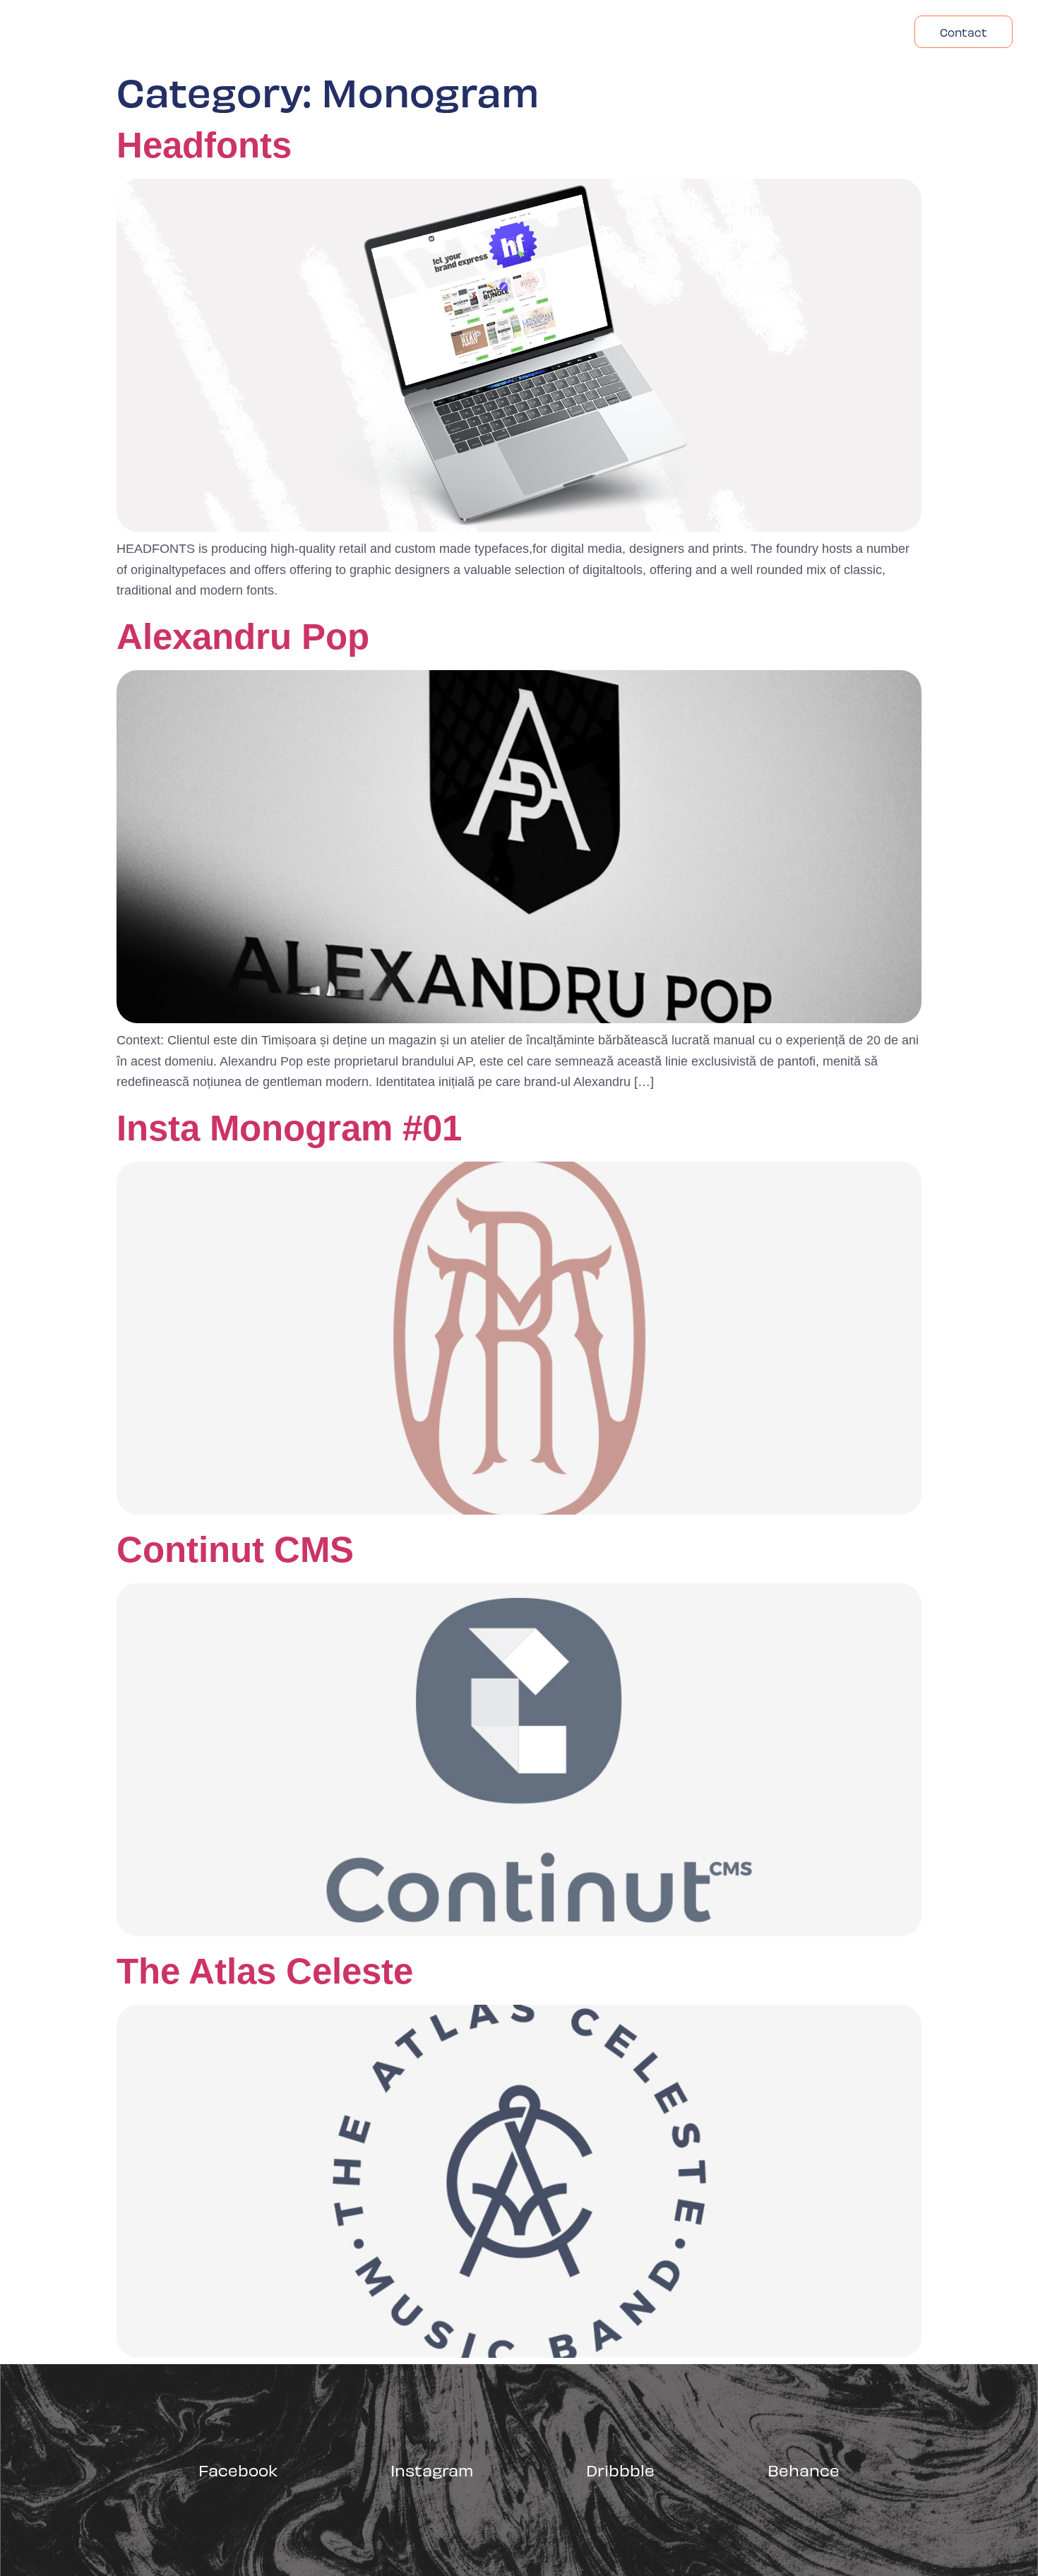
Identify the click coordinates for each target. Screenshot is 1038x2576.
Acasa (675, 32)
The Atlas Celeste (265, 1971)
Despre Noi (755, 32)
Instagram (432, 2470)
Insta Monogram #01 (289, 1128)
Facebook (238, 2470)
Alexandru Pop (243, 637)
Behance (804, 2470)
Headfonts (849, 32)
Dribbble (620, 2470)
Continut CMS (235, 1550)
